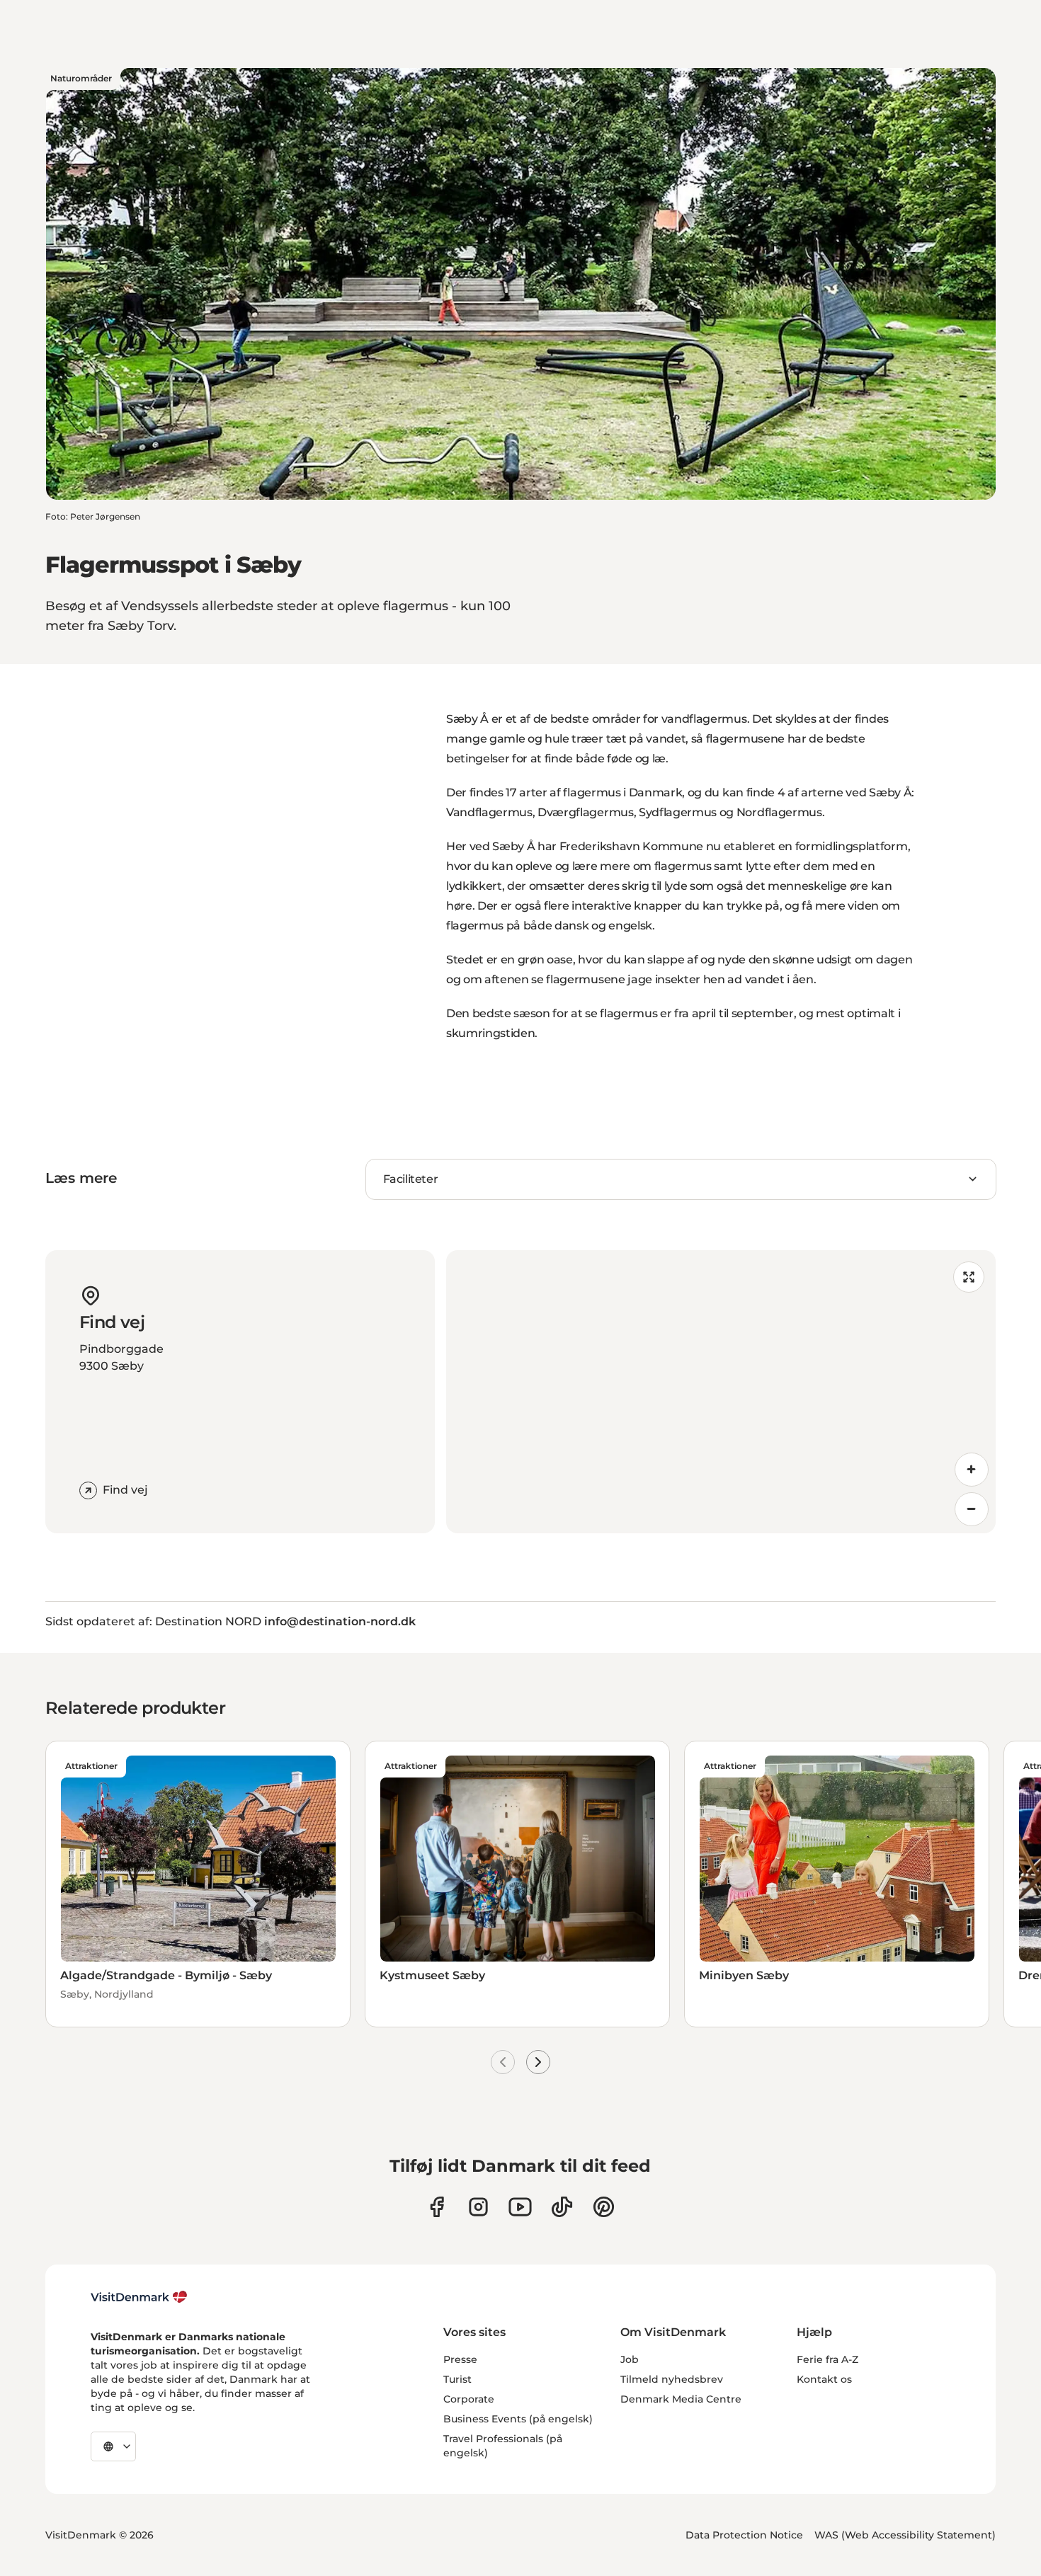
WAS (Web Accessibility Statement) (905, 2535)
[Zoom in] (972, 1470)
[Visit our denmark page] (437, 2207)
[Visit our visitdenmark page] (520, 2207)
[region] (721, 1392)
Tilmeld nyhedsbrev (672, 2379)
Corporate (469, 2399)
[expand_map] (969, 1277)
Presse (460, 2359)
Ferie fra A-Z (827, 2359)
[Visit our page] (478, 2207)
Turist (457, 2379)
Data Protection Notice (744, 2535)
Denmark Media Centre (681, 2399)
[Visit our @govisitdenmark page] (562, 2207)
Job (630, 2359)
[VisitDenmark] (139, 2297)
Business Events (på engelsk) (518, 2419)
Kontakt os (824, 2379)
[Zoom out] (972, 1509)
